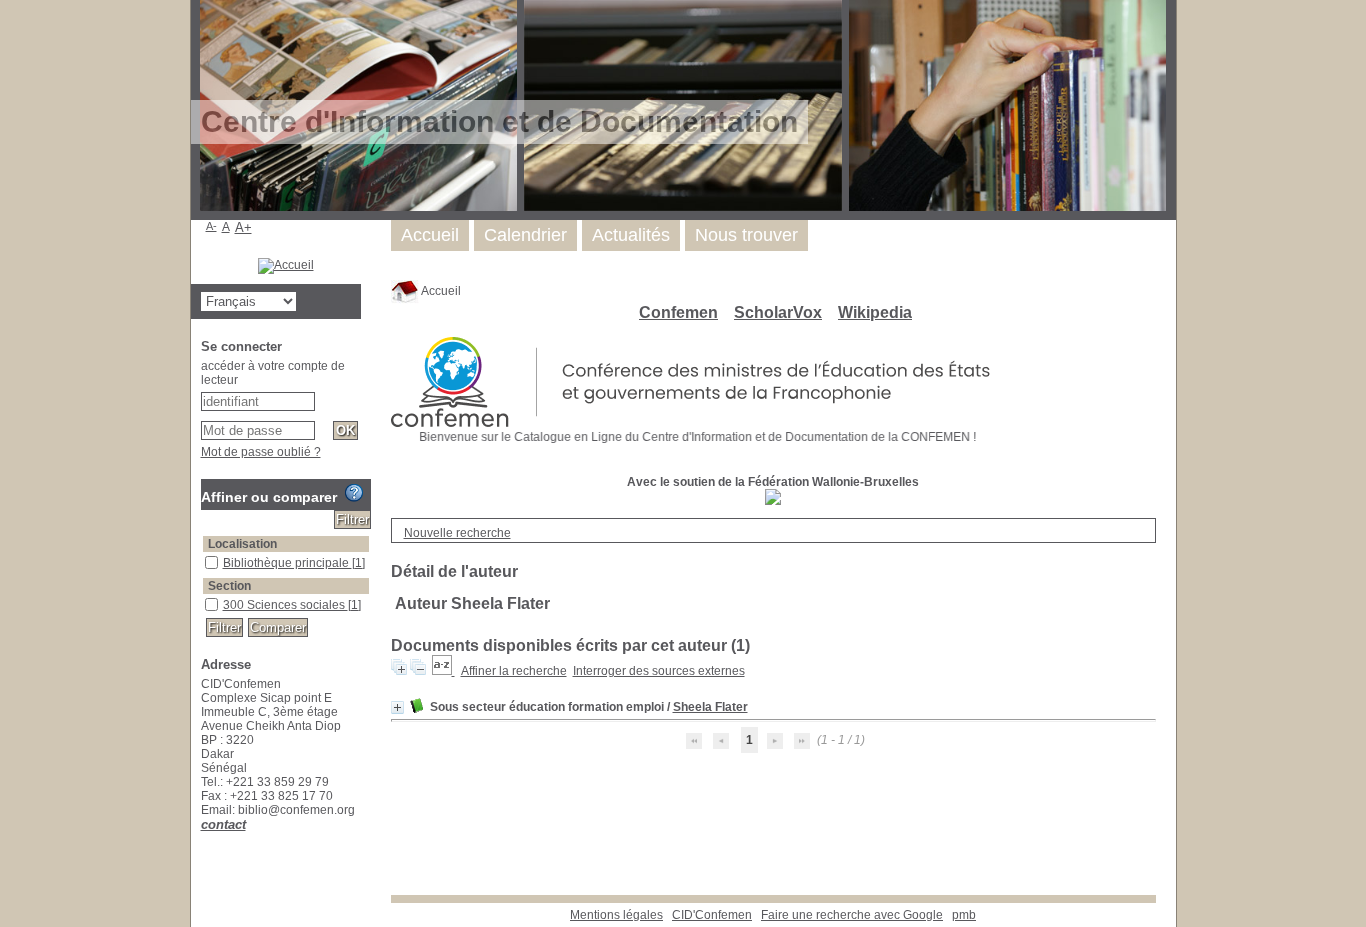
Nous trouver (746, 235)
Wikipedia (875, 312)
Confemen (678, 312)
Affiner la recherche (514, 671)
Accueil (440, 291)
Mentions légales (616, 915)
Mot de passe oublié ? (261, 452)
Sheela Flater (710, 707)
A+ (243, 227)
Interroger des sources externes (659, 671)
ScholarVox (778, 312)
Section (229, 586)
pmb (964, 915)
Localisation (242, 544)
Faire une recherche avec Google (852, 915)
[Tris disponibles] (443, 671)
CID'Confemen (712, 915)
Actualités (631, 235)
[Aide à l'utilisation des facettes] (354, 493)
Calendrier (525, 235)
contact (223, 824)
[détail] (397, 707)
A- (211, 226)
